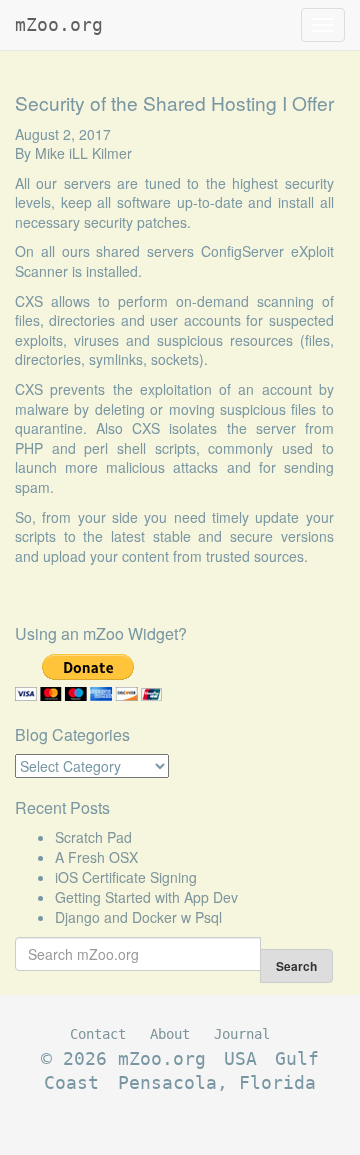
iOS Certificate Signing (126, 877)
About (170, 1034)
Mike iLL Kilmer (83, 153)
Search (296, 966)
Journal (242, 1034)
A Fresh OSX (96, 857)
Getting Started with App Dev (146, 897)
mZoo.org (59, 24)
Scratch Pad (93, 837)
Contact (98, 1034)
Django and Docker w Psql (138, 917)
